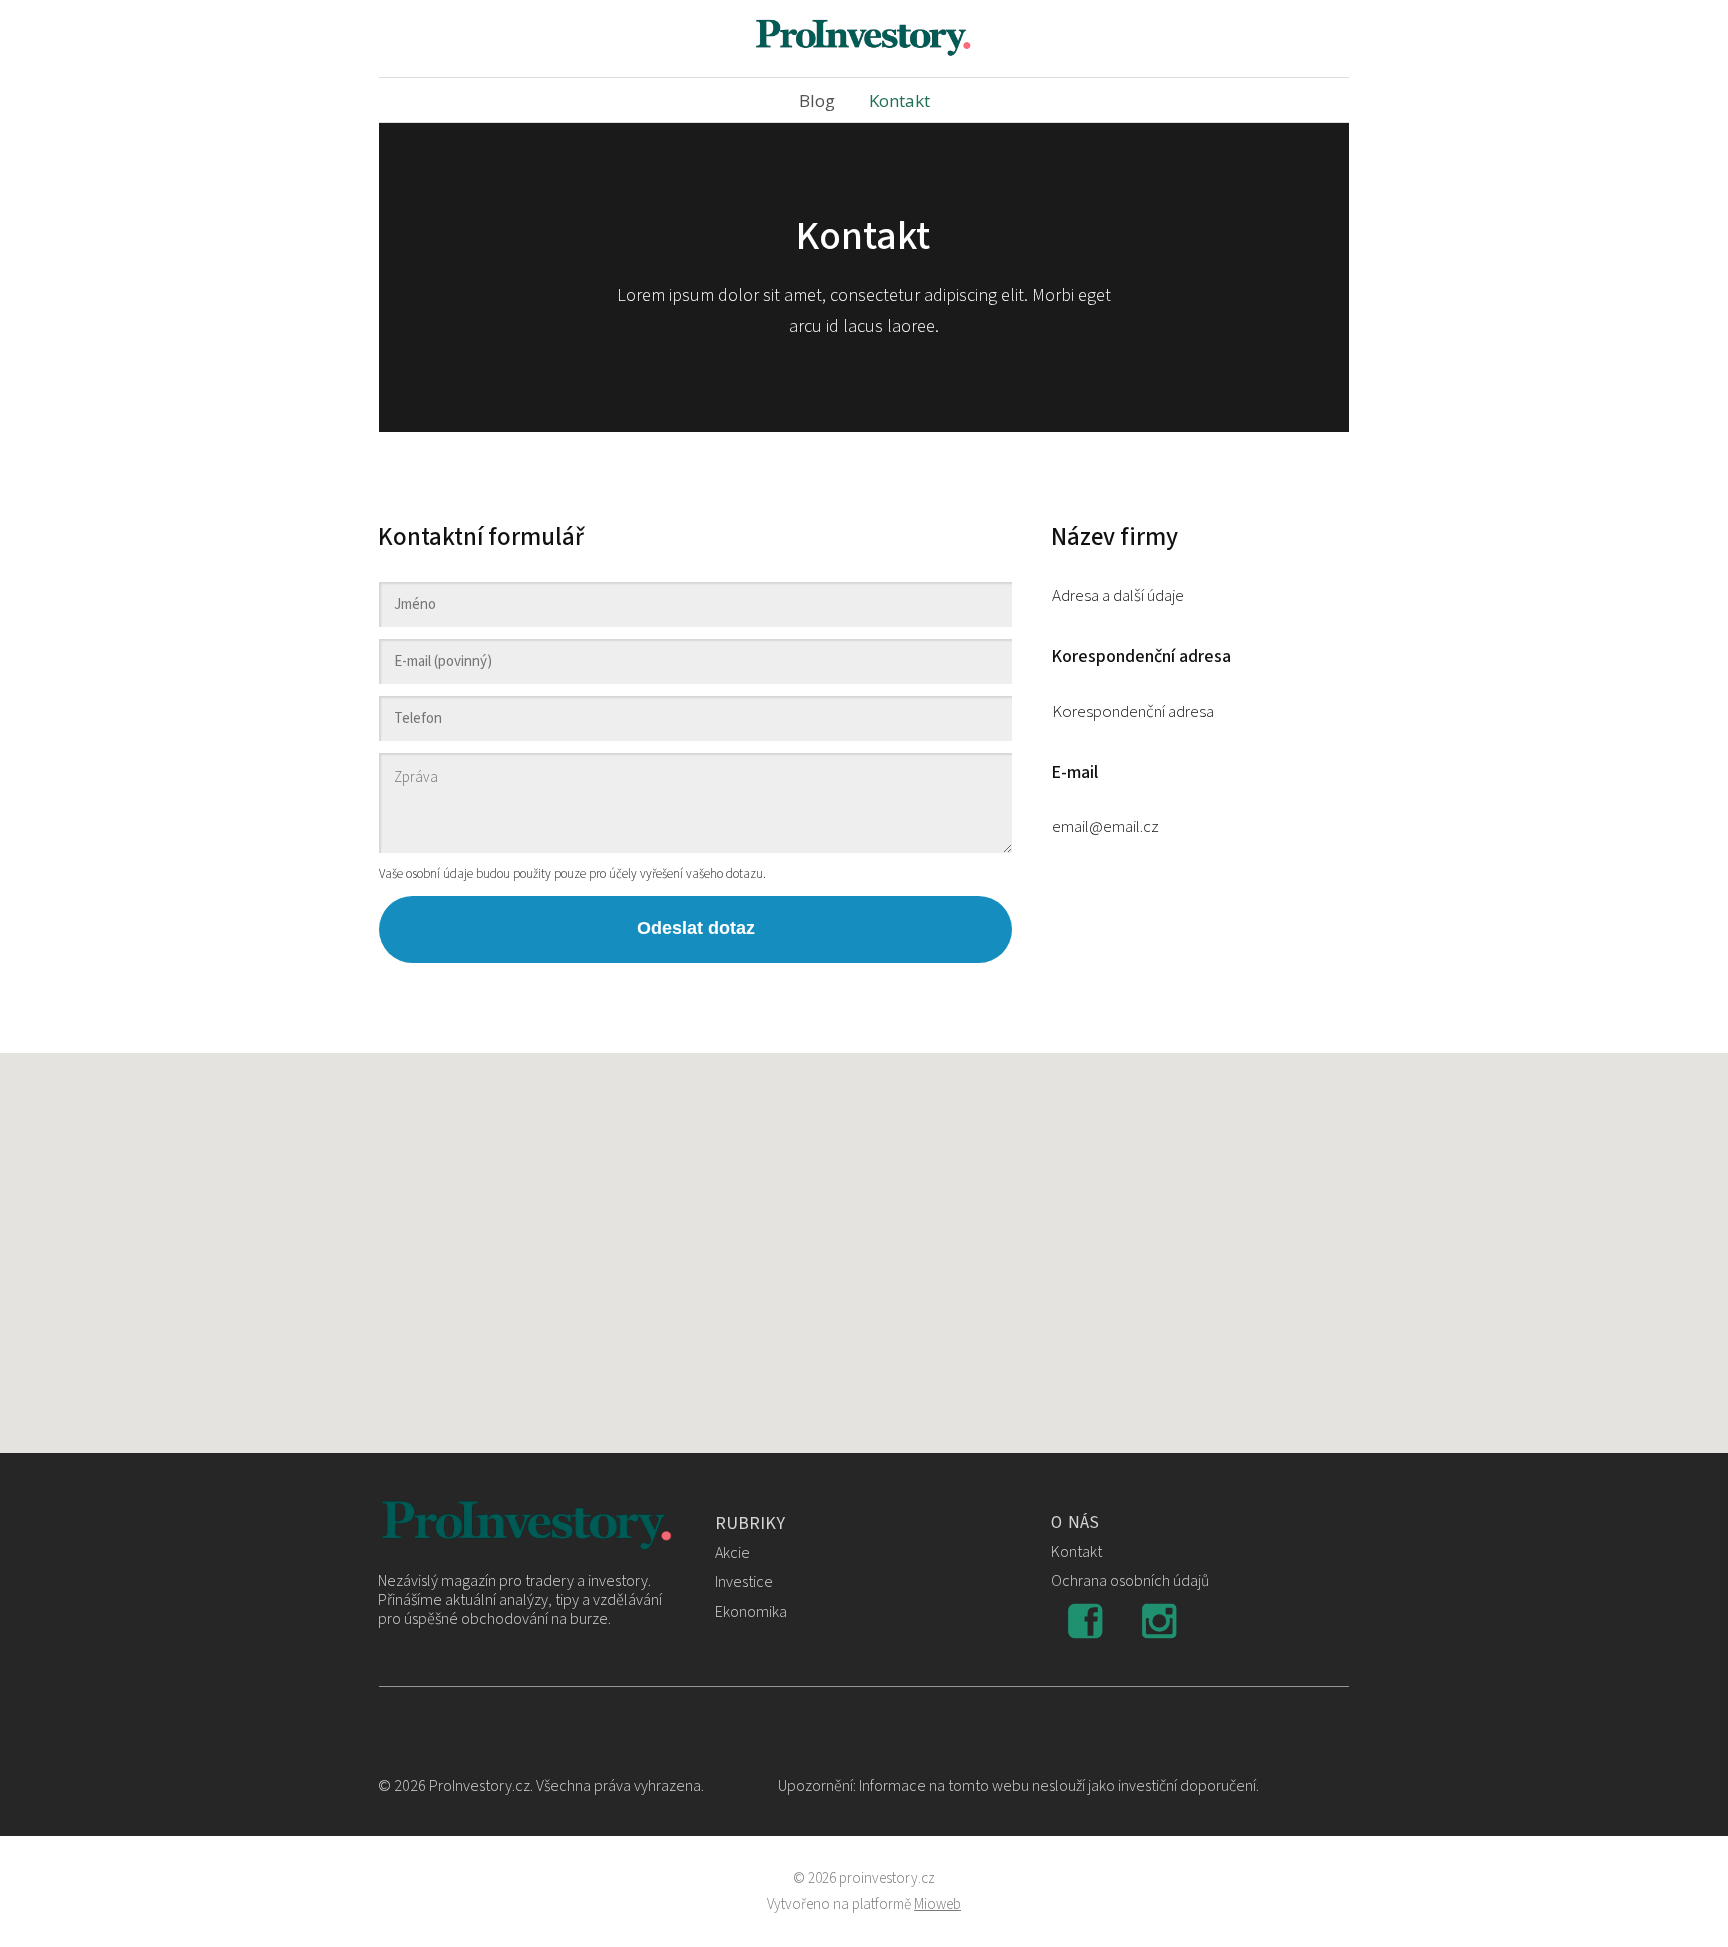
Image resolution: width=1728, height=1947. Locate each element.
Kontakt (899, 100)
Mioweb (937, 1904)
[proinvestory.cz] (864, 38)
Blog (817, 100)
